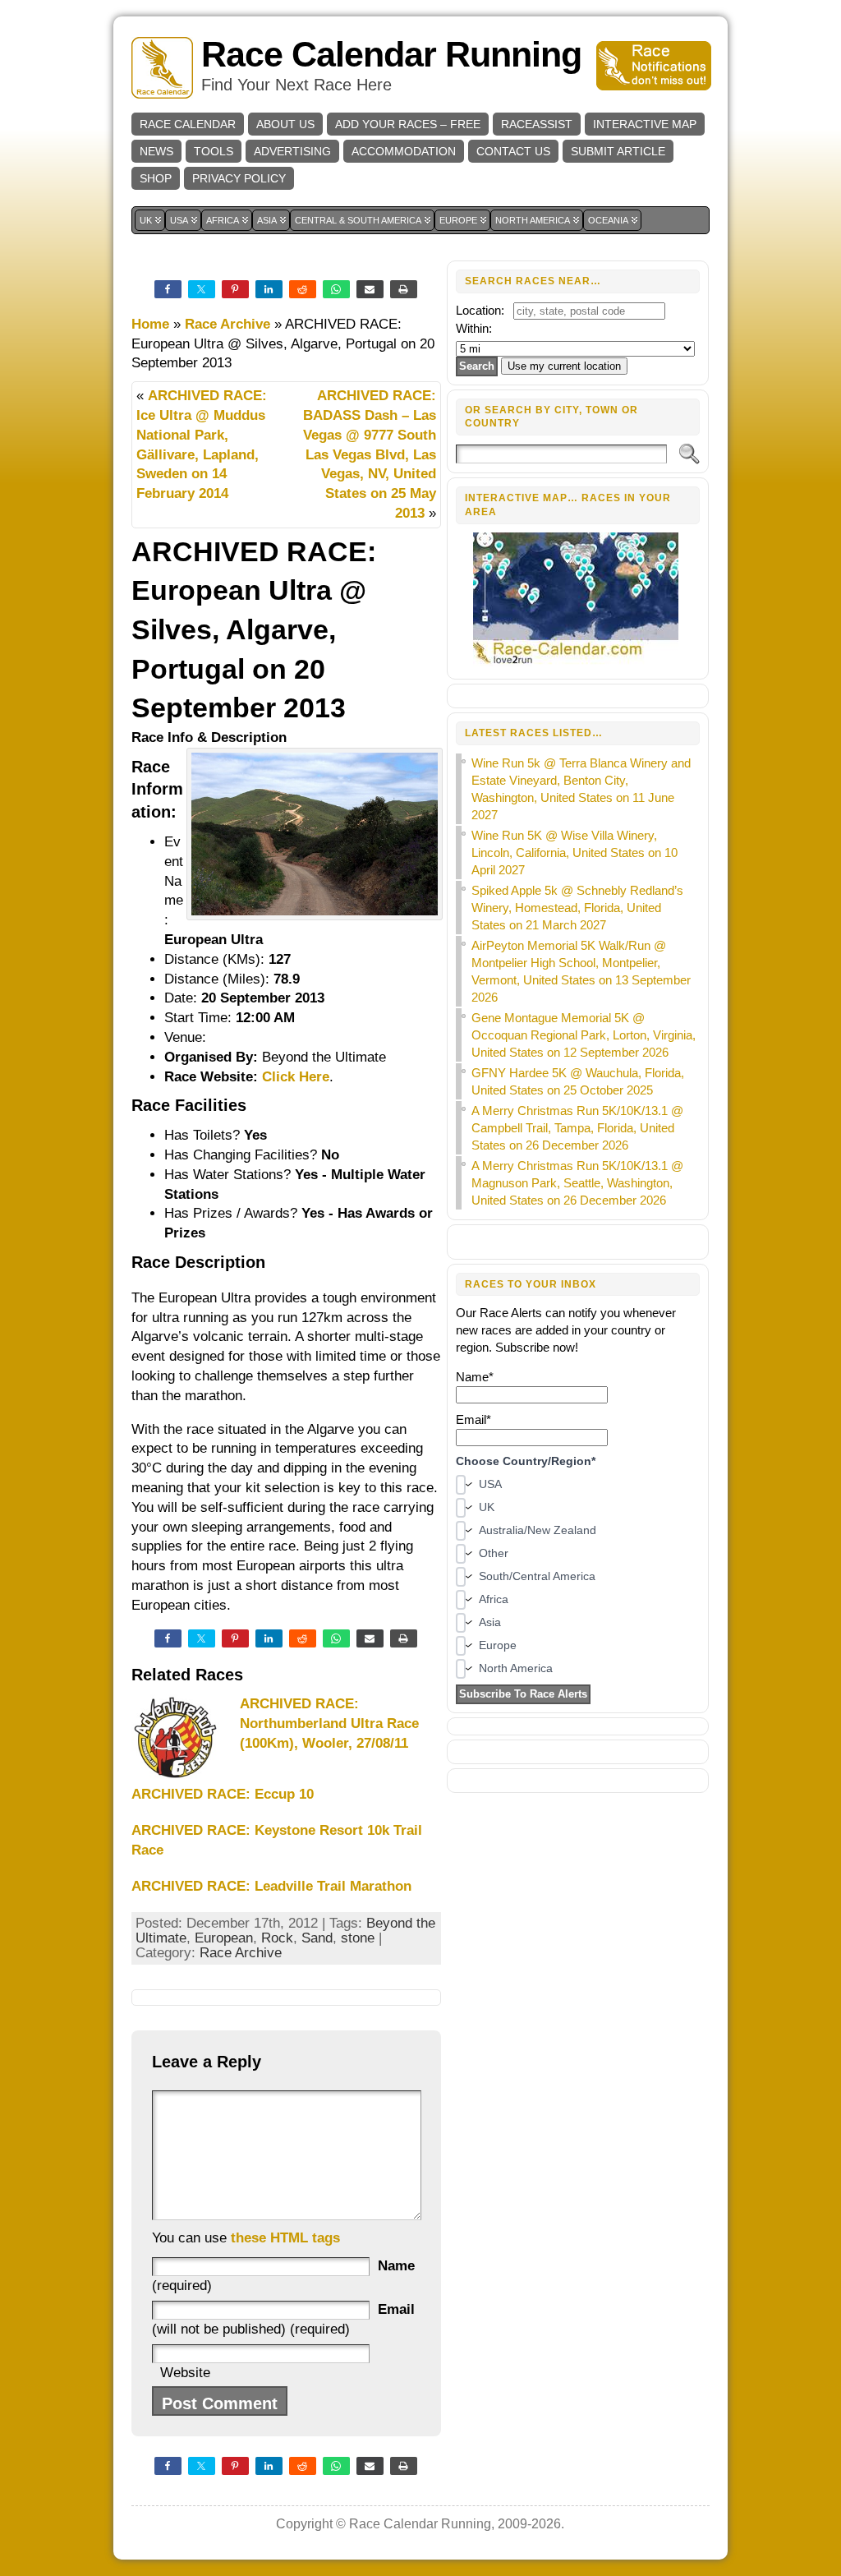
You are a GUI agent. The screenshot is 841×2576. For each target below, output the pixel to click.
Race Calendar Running (391, 55)
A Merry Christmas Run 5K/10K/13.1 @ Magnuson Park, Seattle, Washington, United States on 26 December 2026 (577, 1183)
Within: (474, 328)
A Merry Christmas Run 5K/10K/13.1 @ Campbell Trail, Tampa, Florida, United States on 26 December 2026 (577, 1128)
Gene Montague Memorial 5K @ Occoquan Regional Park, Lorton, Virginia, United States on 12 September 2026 (584, 1035)
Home (150, 324)
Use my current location (564, 366)
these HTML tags (285, 2238)
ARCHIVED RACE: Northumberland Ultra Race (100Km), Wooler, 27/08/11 (329, 1723)
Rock (277, 1938)
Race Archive (227, 324)
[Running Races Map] (578, 662)
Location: (480, 310)
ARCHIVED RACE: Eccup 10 (223, 1794)
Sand (317, 1938)
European (224, 1938)
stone (358, 1938)
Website (185, 2373)
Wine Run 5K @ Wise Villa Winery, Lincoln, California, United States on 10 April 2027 (574, 853)
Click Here (296, 1077)
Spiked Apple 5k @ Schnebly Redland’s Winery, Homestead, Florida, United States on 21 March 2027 (577, 908)
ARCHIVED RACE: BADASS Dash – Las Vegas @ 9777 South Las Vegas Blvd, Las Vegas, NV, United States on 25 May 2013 (370, 454)
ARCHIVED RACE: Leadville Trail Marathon (271, 1886)
